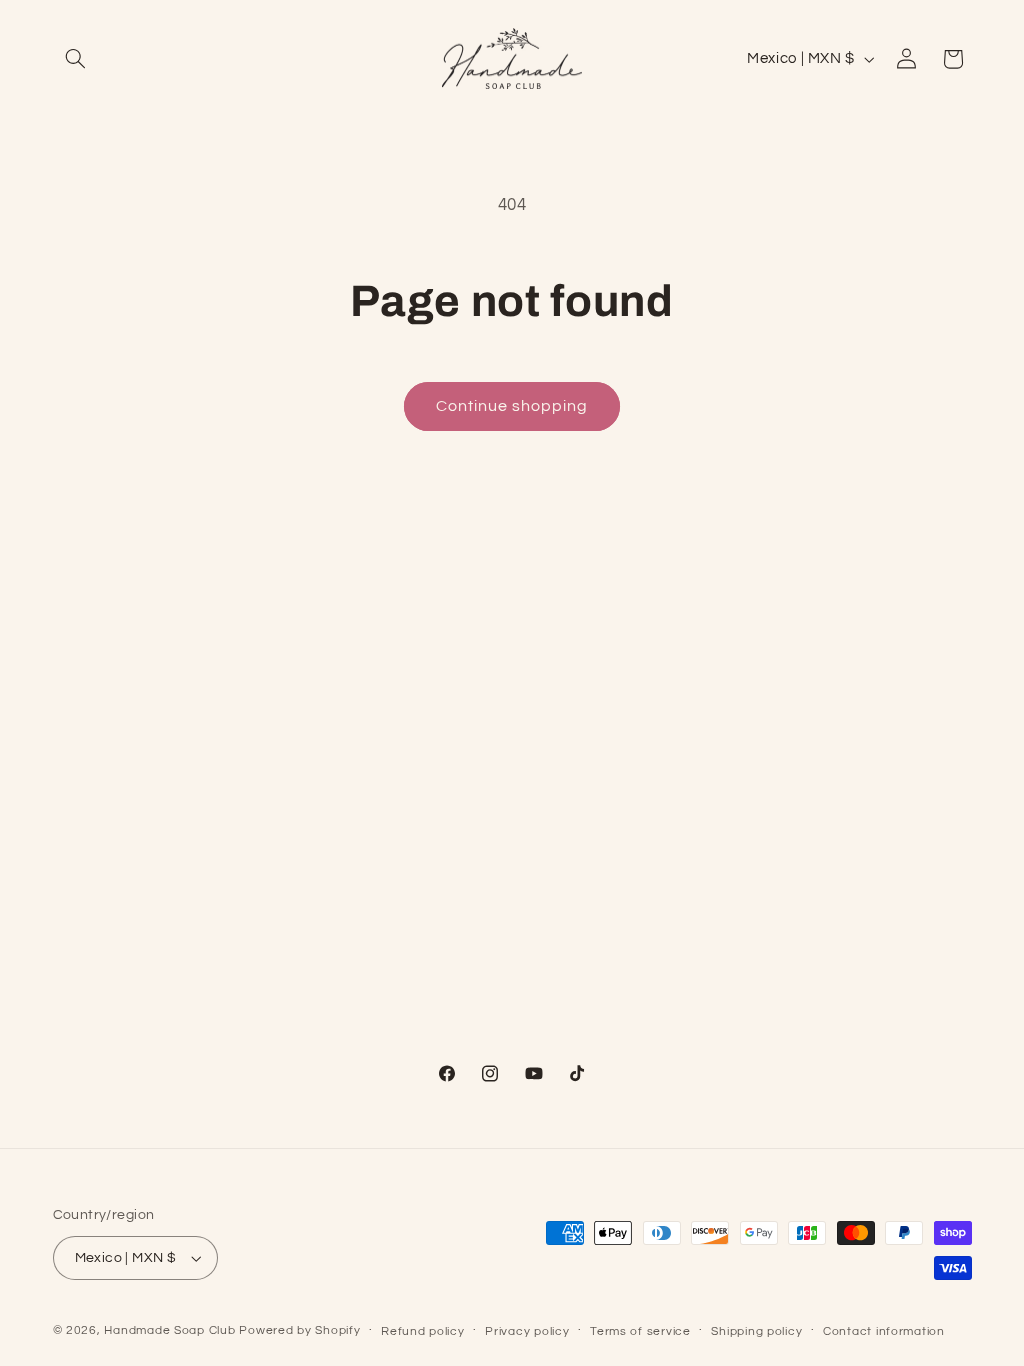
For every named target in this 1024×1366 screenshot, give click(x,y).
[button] (76, 59)
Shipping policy (756, 1331)
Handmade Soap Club (169, 1330)
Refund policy (423, 1331)
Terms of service (640, 1331)
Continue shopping (512, 406)
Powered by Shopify (299, 1330)
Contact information (884, 1331)
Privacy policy (527, 1331)
